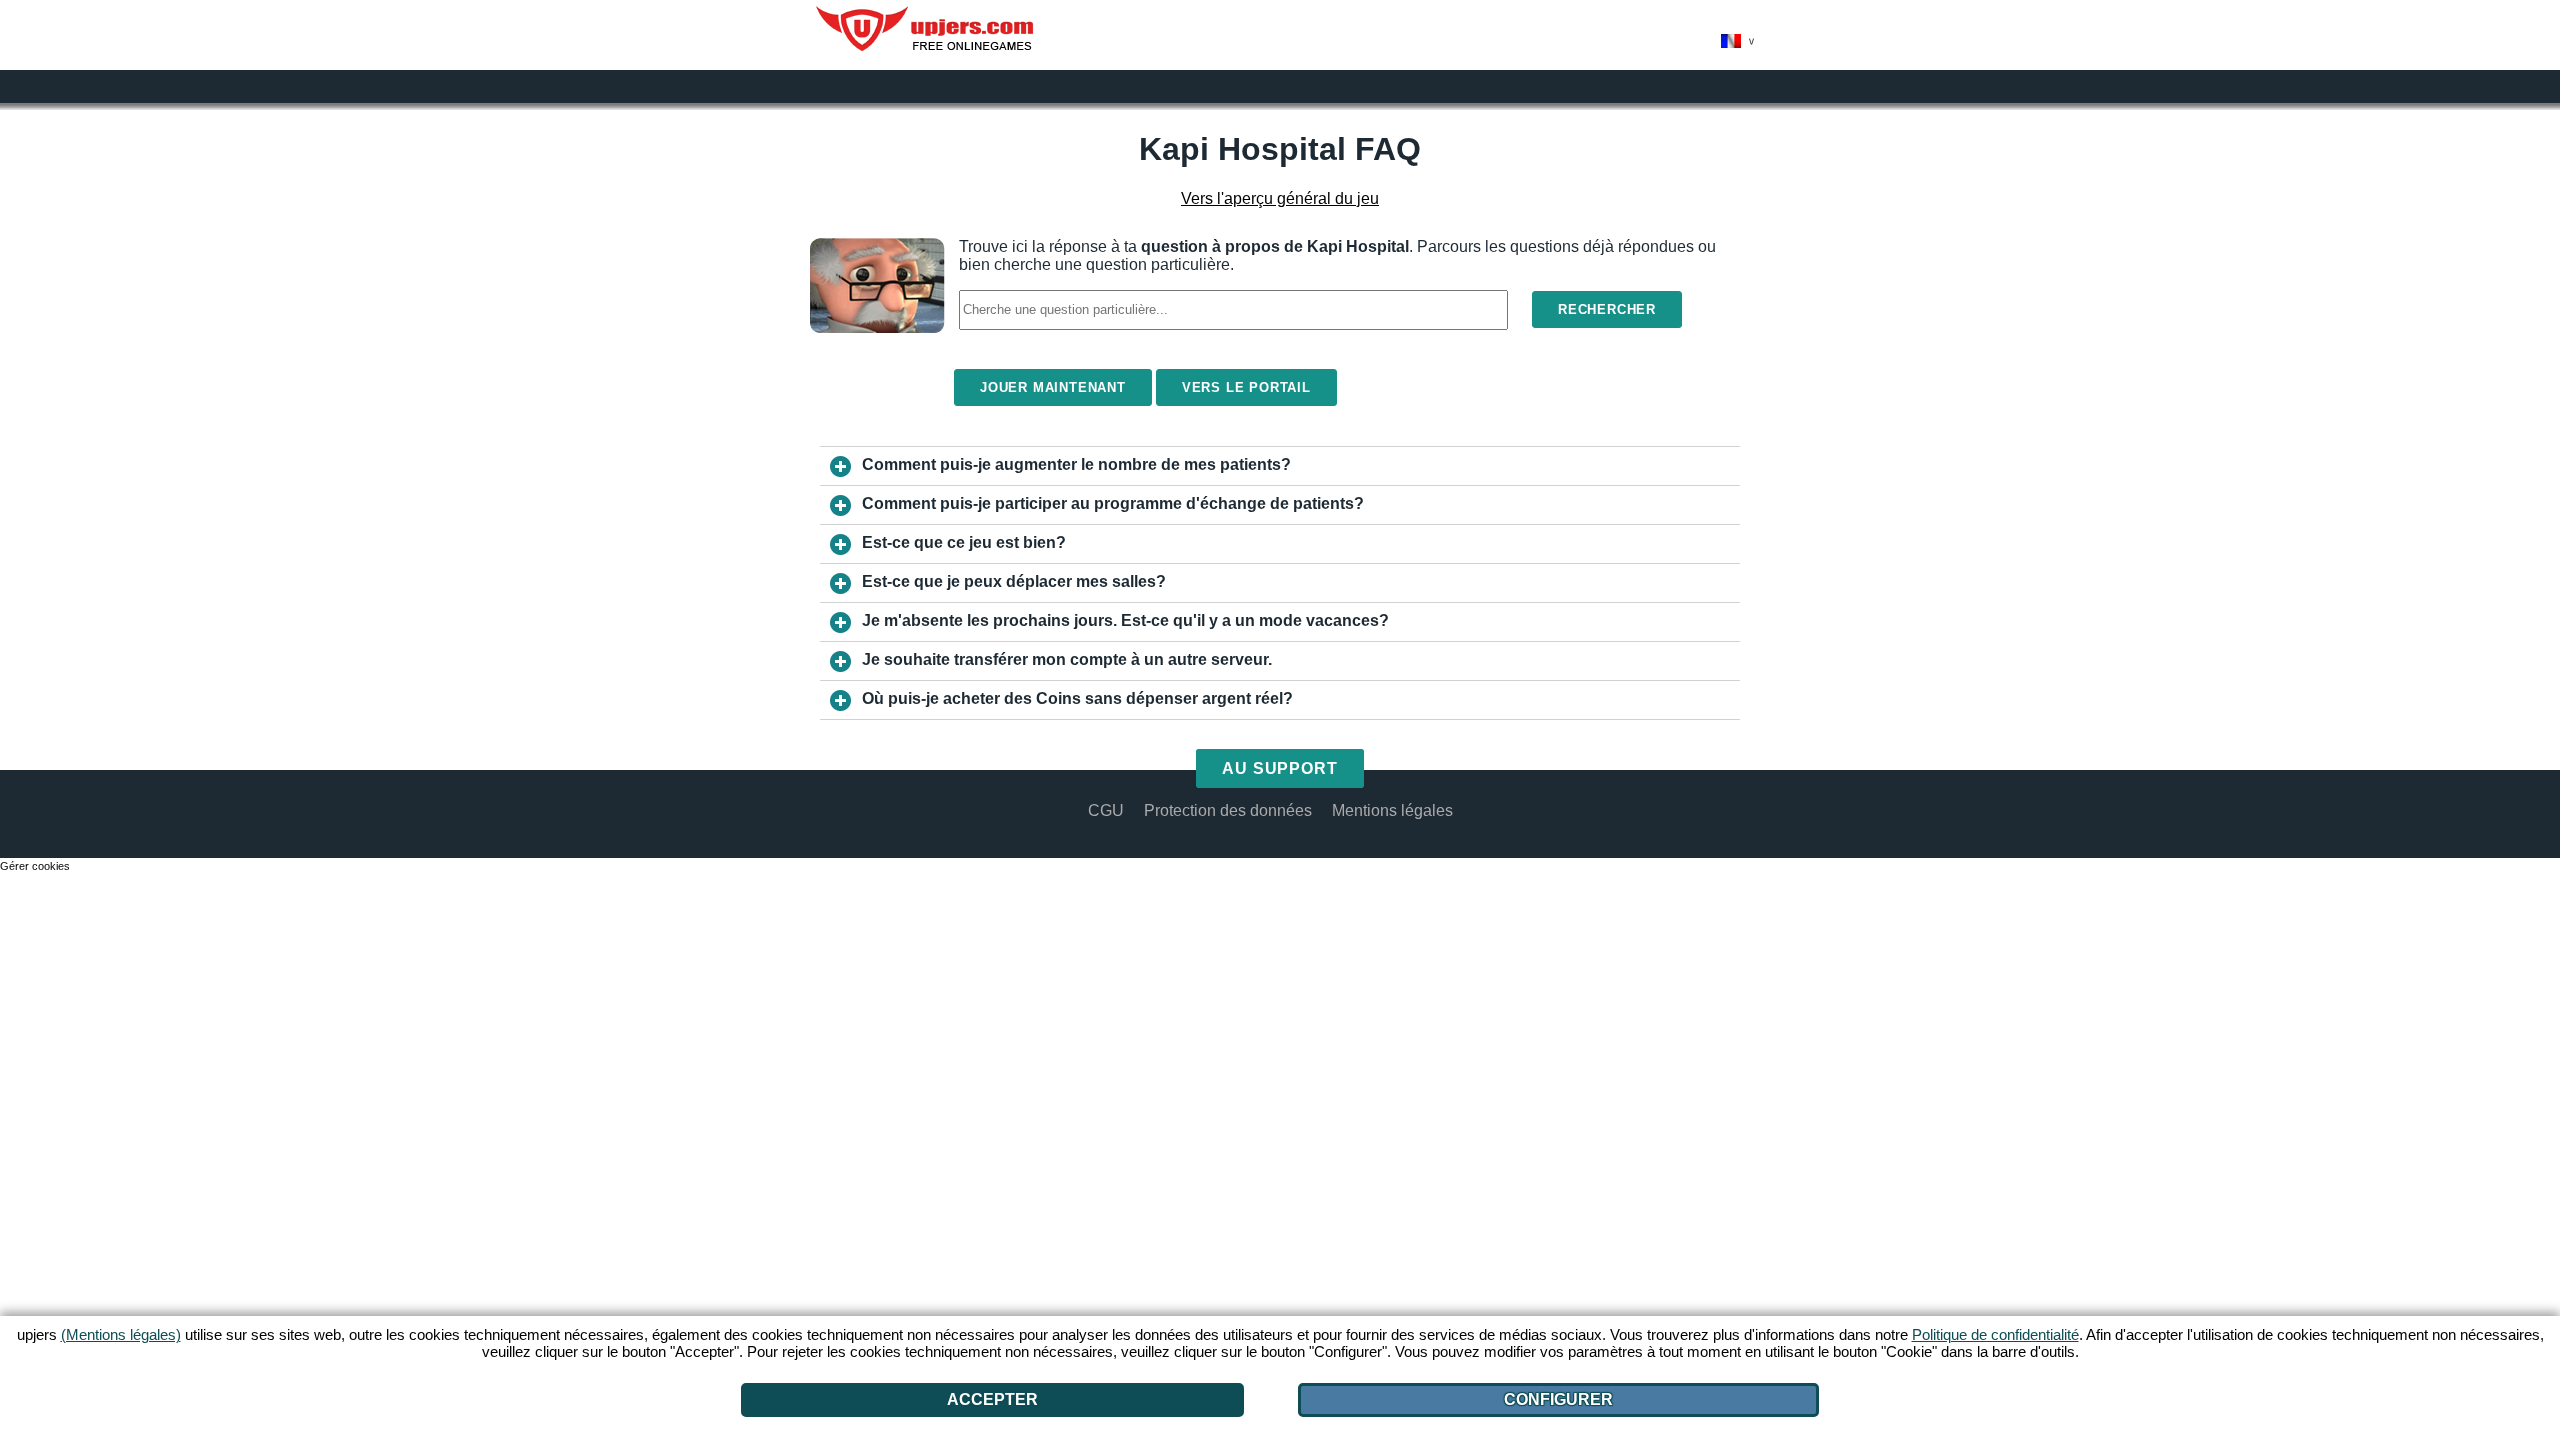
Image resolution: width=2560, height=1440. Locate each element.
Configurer (1558, 1399)
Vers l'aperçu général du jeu (1280, 198)
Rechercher (1607, 309)
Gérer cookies (35, 866)
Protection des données (1228, 810)
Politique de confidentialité (1995, 1334)
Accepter (992, 1399)
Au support (1280, 768)
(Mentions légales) (121, 1334)
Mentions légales (1392, 810)
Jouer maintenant (1053, 387)
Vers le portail (1246, 387)
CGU (1106, 810)
